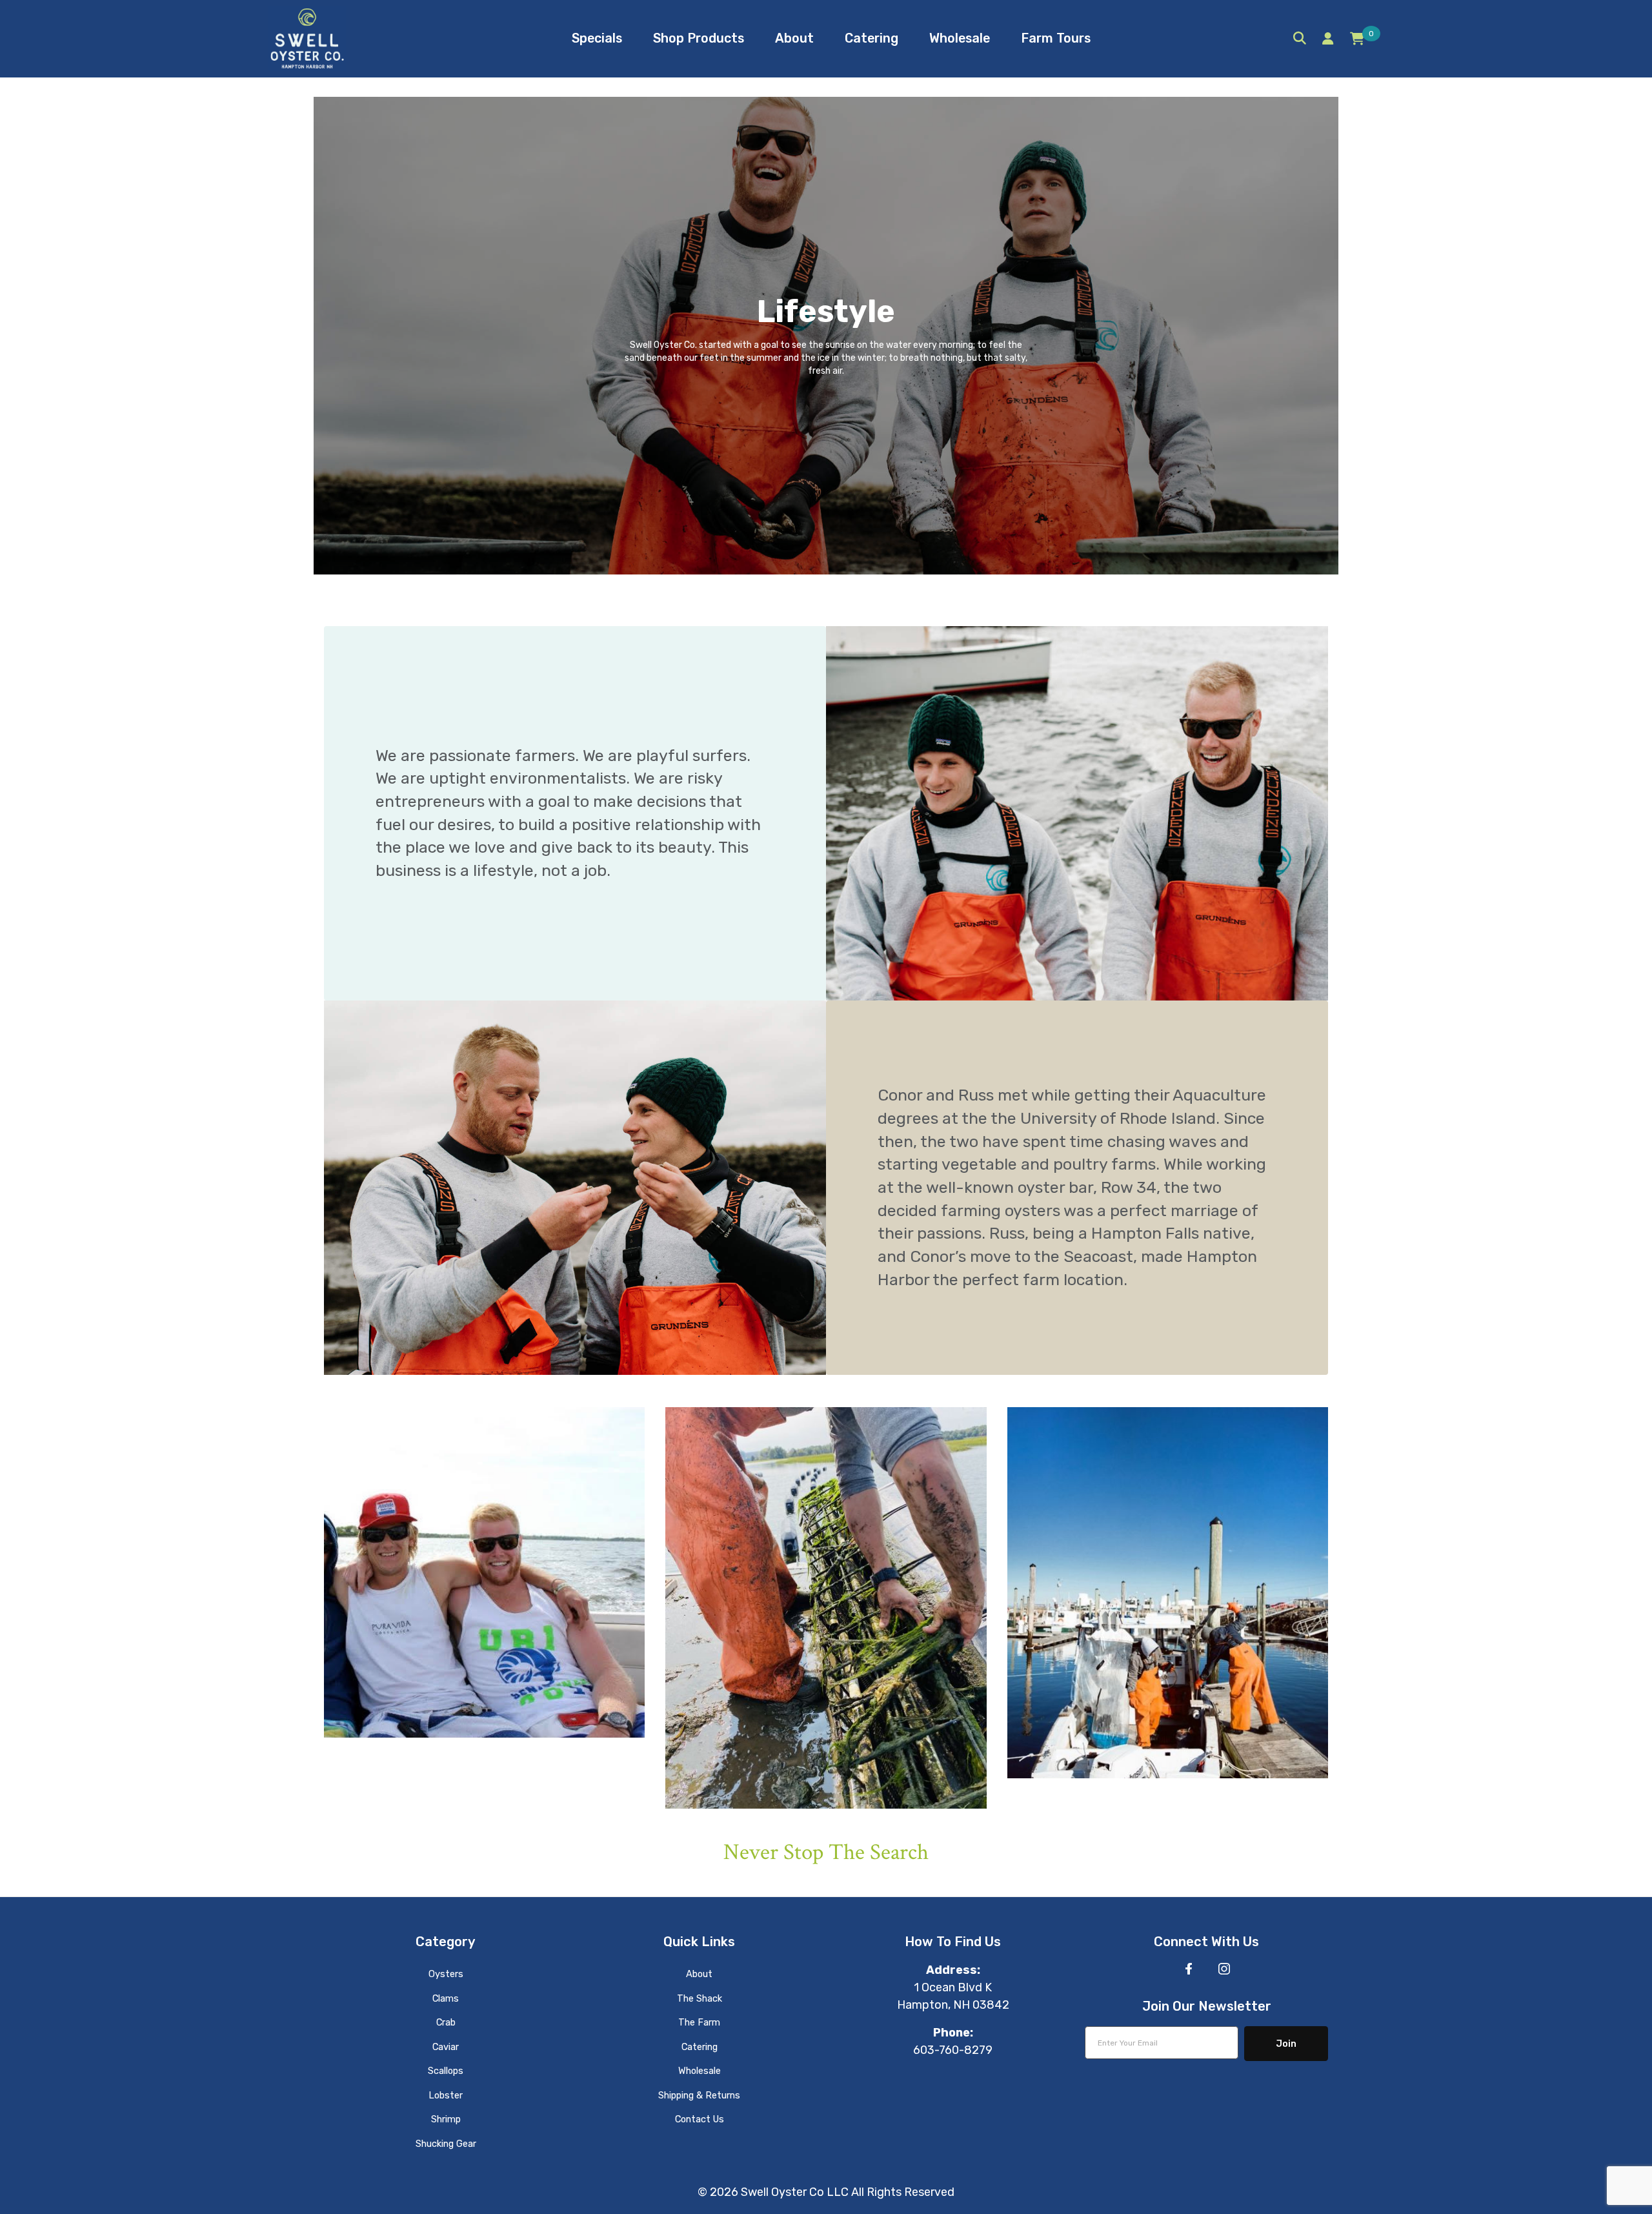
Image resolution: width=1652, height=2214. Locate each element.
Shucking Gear (446, 2144)
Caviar (446, 2047)
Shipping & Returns (699, 2095)
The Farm (699, 2022)
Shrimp (446, 2119)
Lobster (446, 2095)
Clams (446, 1998)
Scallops (446, 2071)
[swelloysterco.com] (307, 38)
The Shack (700, 1998)
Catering (700, 2047)
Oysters (446, 1974)
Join (1286, 2044)
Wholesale (700, 2071)
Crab (446, 2022)
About (699, 1974)
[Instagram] (1224, 1969)
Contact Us (700, 2119)
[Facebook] (1189, 1969)
